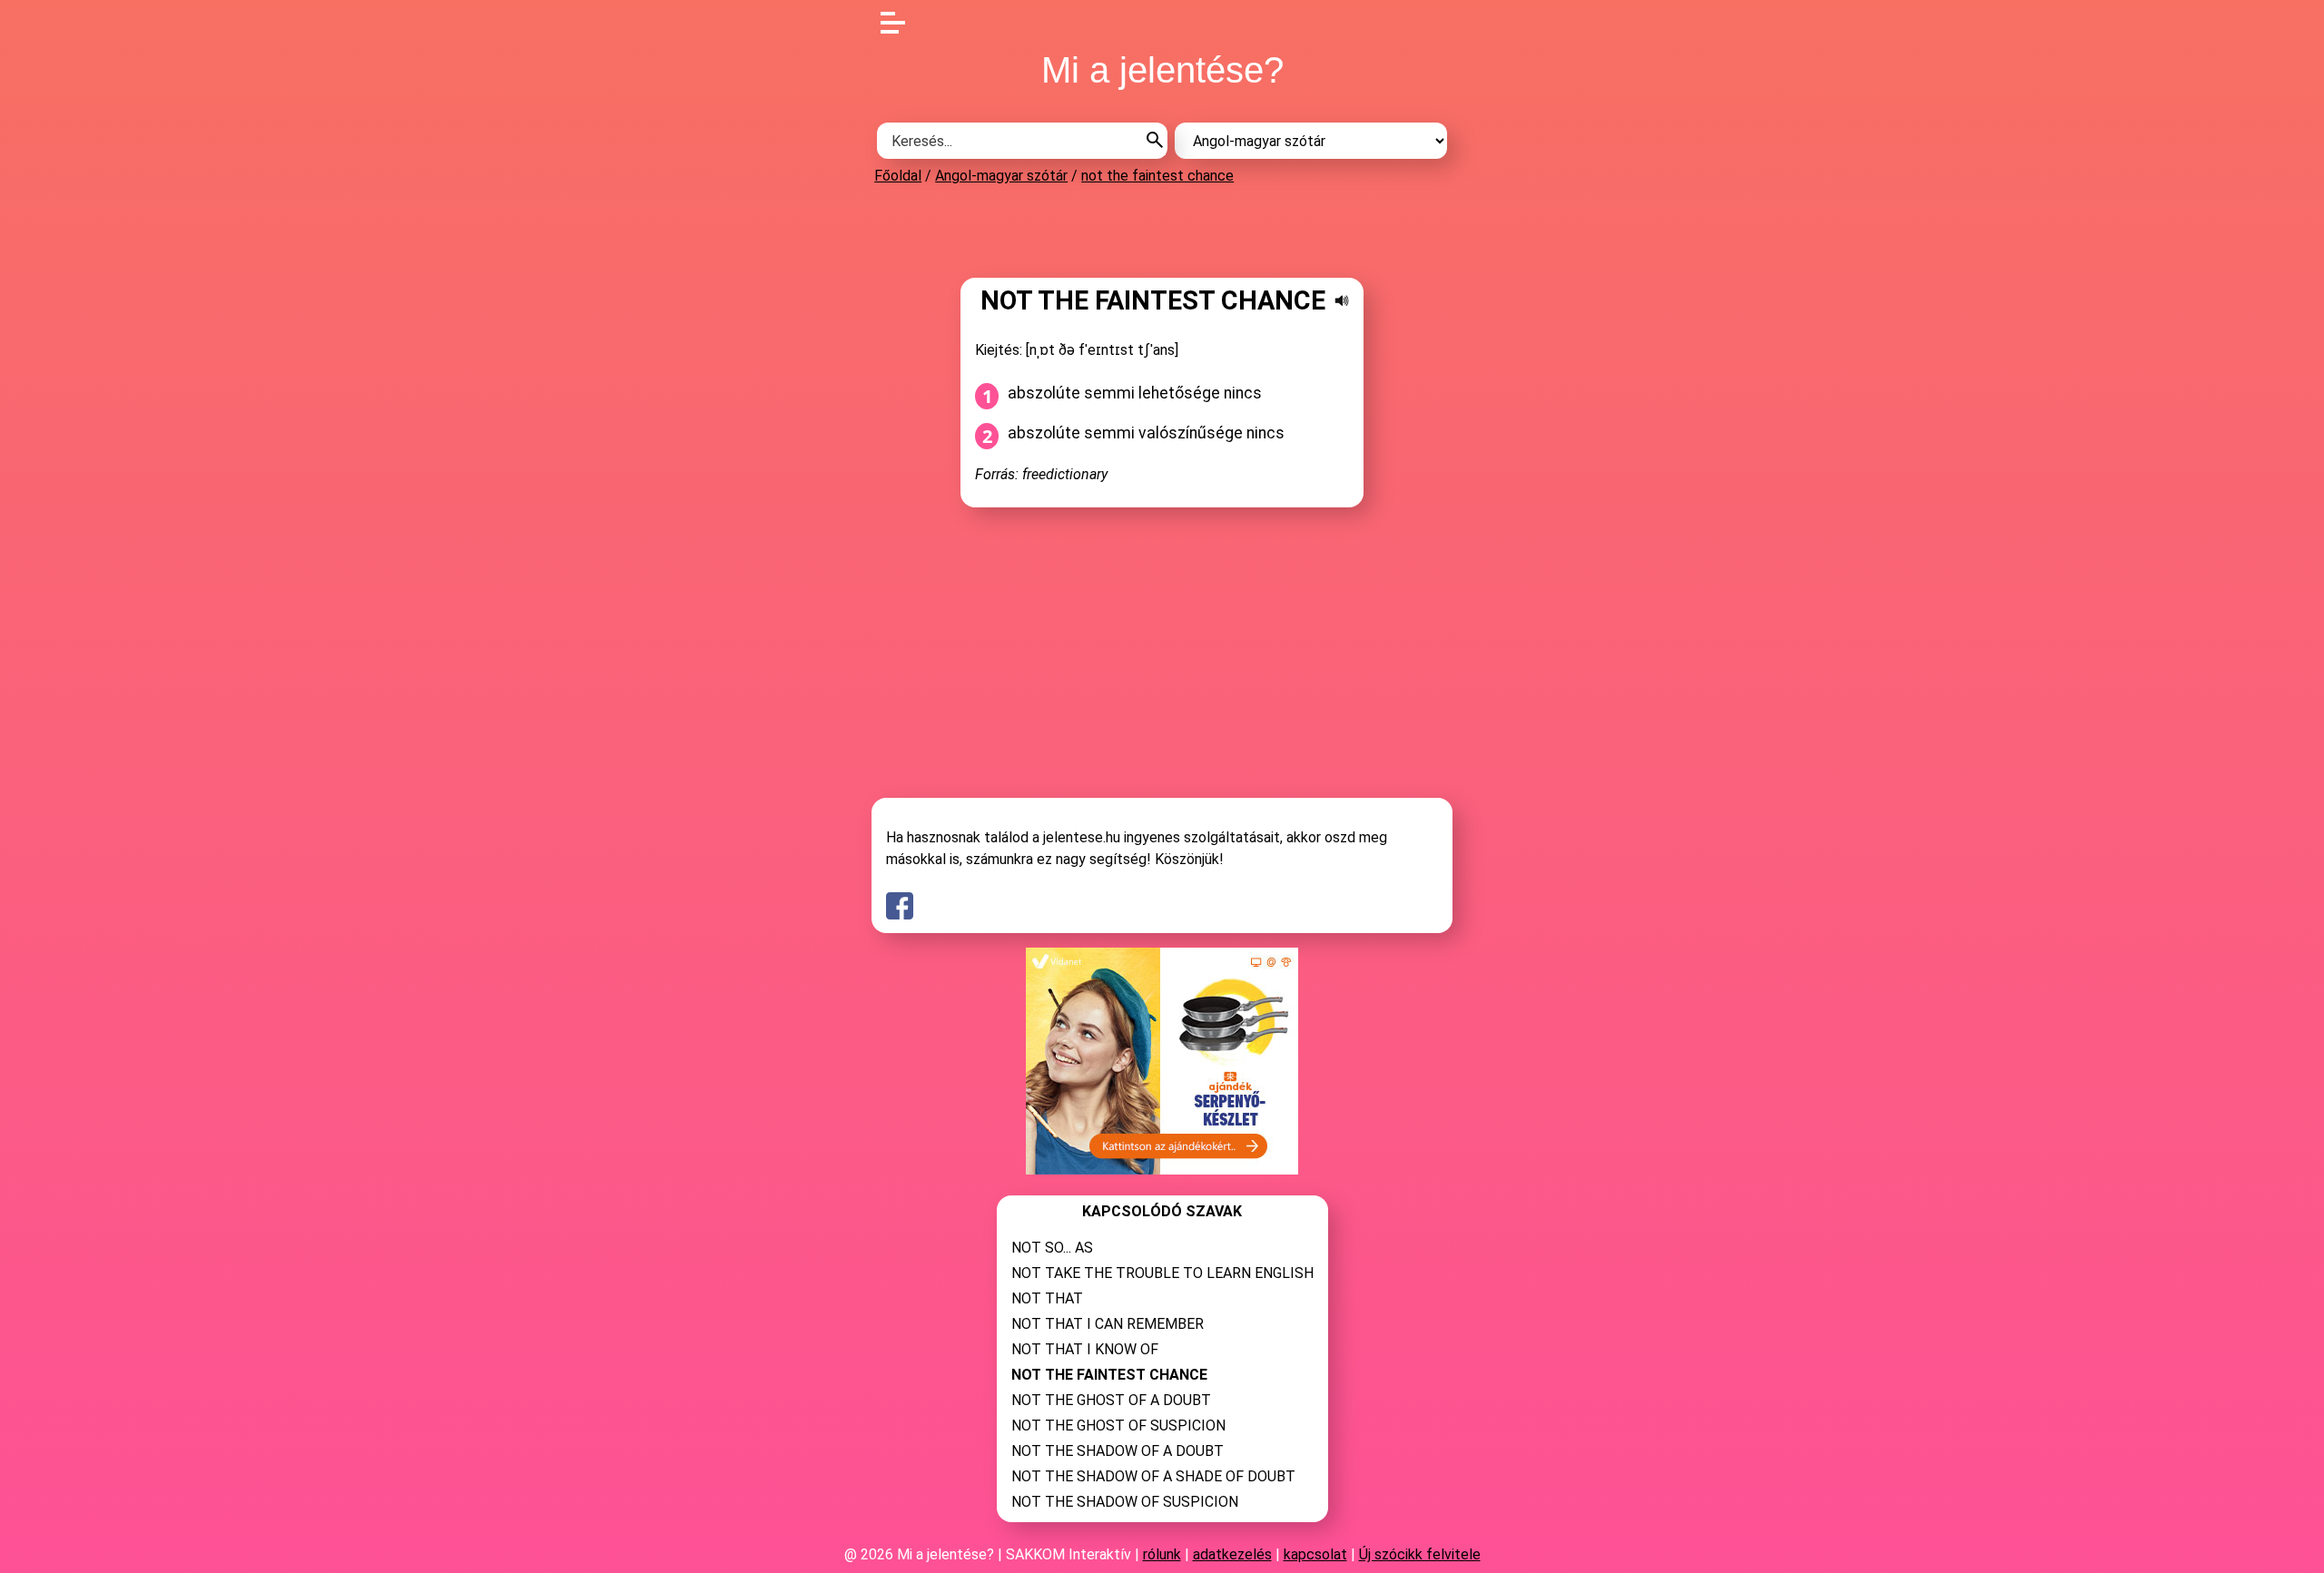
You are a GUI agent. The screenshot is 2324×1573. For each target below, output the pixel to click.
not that (1047, 1298)
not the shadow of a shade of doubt (1153, 1476)
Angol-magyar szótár (1001, 176)
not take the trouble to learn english (1162, 1273)
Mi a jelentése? (1162, 70)
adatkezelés (1232, 1554)
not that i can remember (1108, 1324)
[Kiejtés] (1342, 300)
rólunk (1162, 1554)
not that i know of (1085, 1349)
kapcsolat (1315, 1554)
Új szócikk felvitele (1420, 1554)
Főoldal (898, 176)
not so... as (1052, 1248)
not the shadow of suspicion (1125, 1502)
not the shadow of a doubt (1118, 1451)
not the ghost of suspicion (1118, 1426)
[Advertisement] (1162, 231)
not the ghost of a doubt (1111, 1400)
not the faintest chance (1157, 176)
